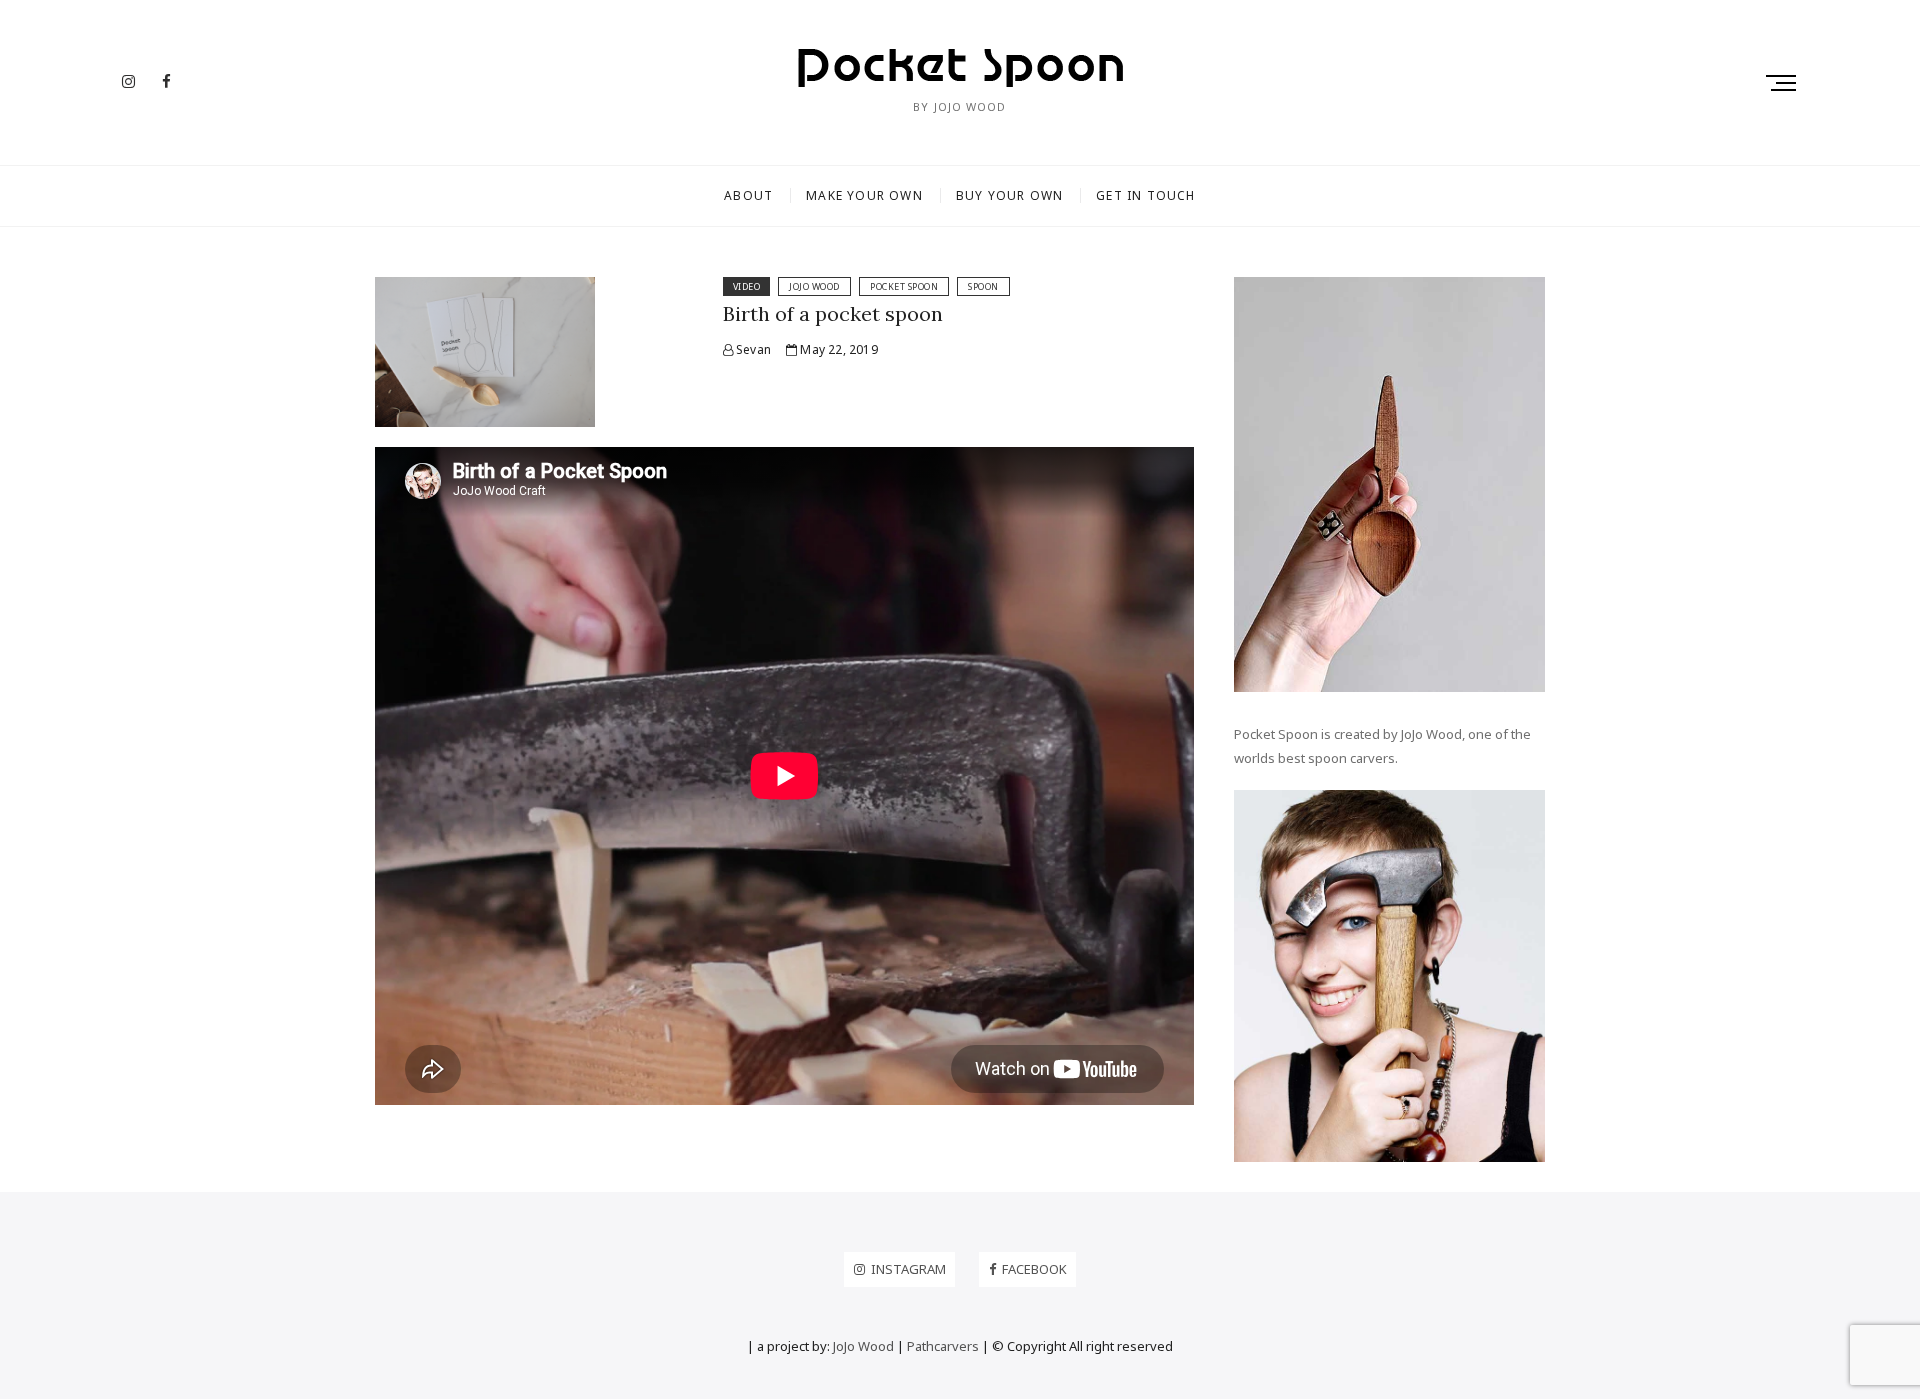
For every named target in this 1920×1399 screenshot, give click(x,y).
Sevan (752, 349)
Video (747, 286)
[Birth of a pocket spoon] (485, 289)
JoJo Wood (814, 286)
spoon (983, 286)
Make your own (864, 195)
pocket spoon (904, 286)
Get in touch (1145, 195)
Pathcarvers (943, 1346)
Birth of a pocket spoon (833, 313)
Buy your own (1009, 195)
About (748, 195)
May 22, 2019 (837, 349)
